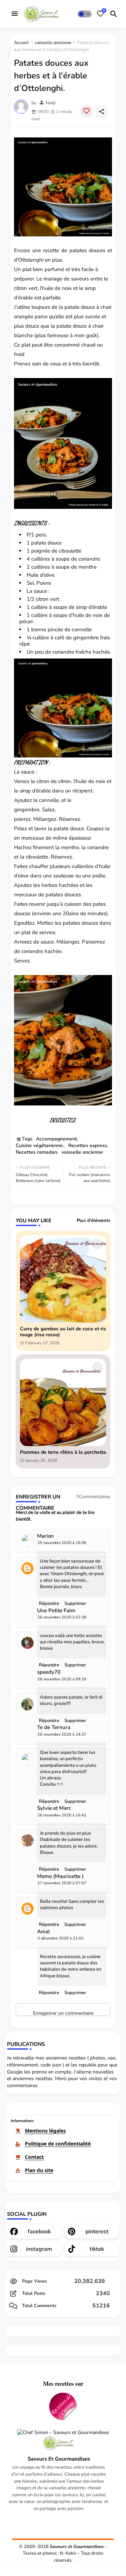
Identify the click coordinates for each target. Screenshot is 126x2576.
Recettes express (88, 1145)
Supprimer (75, 1993)
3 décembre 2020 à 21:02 (61, 1938)
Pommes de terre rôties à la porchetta (63, 1453)
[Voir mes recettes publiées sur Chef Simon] (63, 2433)
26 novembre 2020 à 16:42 (62, 1815)
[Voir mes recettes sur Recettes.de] (63, 2407)
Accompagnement (57, 1139)
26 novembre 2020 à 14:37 (62, 1734)
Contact (34, 2157)
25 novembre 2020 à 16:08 (62, 1543)
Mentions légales (45, 2131)
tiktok (97, 2249)
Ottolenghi (31, 260)
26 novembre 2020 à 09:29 (62, 1679)
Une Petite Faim (56, 1611)
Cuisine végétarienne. (40, 1145)
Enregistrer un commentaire (63, 2013)
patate (64, 326)
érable (26, 298)
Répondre (49, 1993)
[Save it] (86, 111)
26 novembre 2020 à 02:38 (62, 1617)
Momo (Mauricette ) (60, 1876)
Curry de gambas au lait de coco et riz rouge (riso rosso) (63, 1332)
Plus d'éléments (93, 1221)
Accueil (21, 43)
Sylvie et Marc (54, 1808)
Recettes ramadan (36, 1152)
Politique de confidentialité (58, 2144)
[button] (85, 14)
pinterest (97, 2232)
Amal (44, 1932)
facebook (39, 2232)
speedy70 (49, 1672)
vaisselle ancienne (53, 43)
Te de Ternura (54, 1727)
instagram (39, 2249)
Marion (45, 1536)
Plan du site (39, 2170)
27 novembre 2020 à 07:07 (62, 1883)
